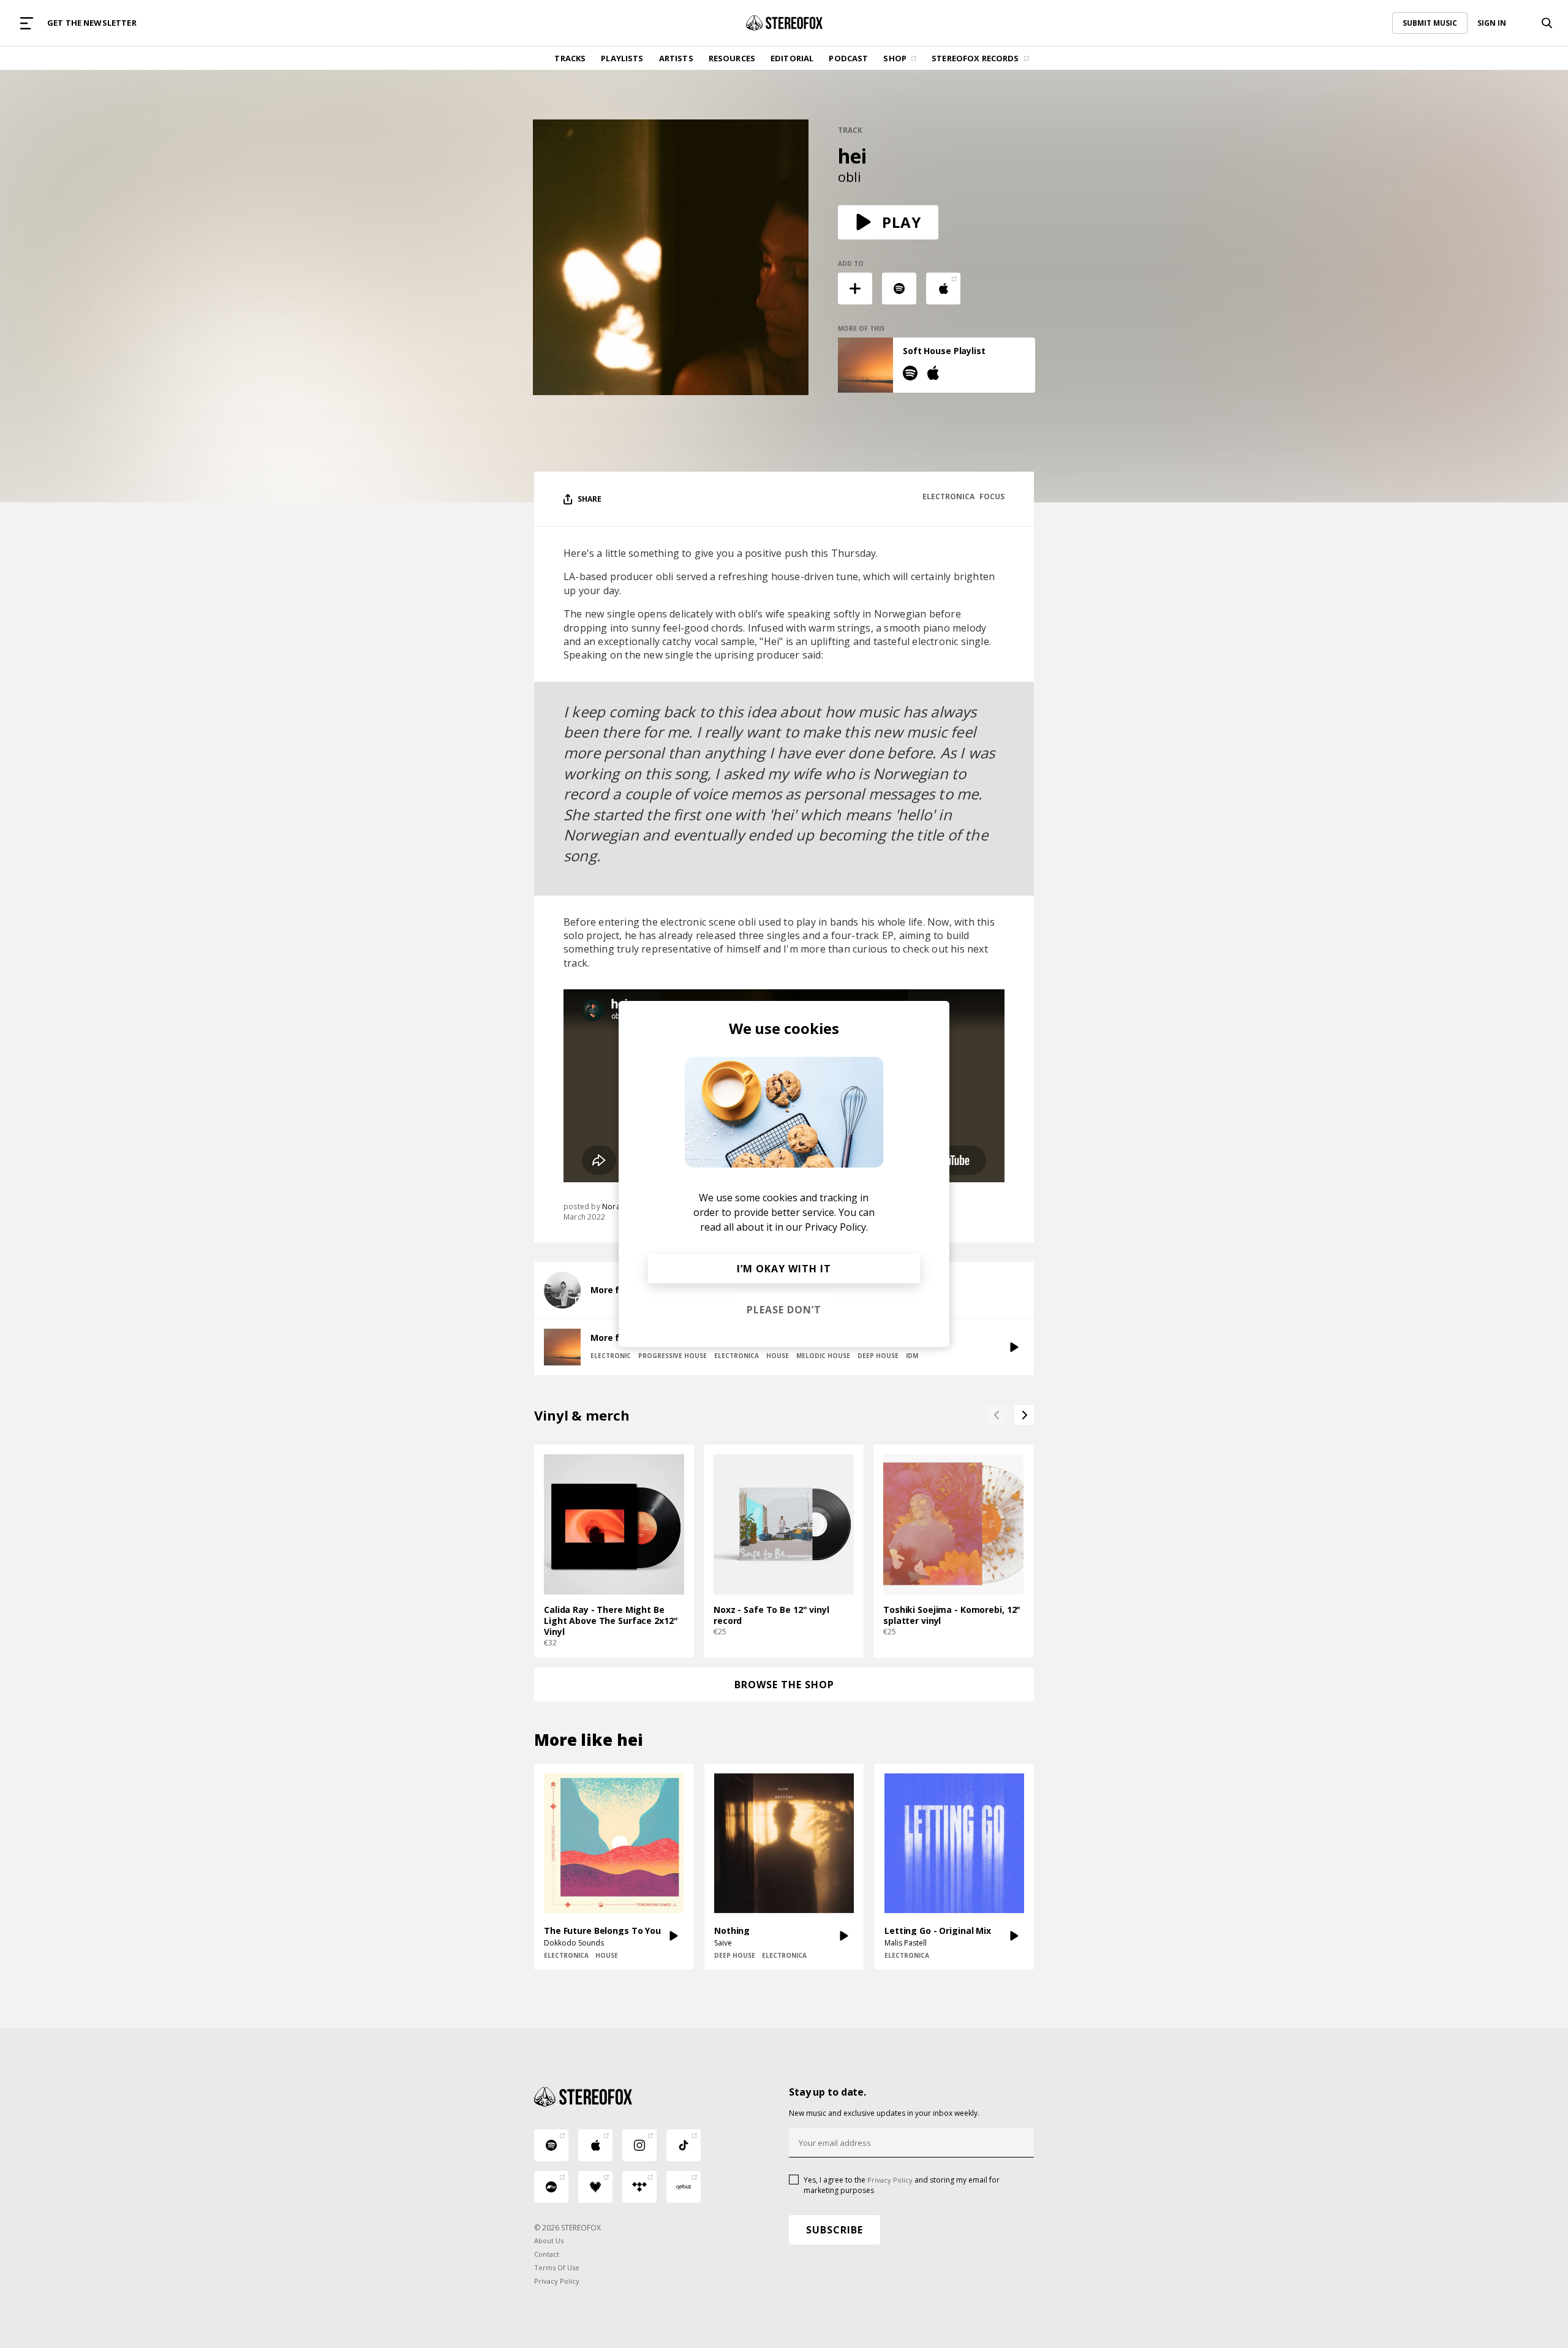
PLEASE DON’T (784, 1310)
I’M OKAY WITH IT (784, 1269)
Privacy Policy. (836, 1227)
